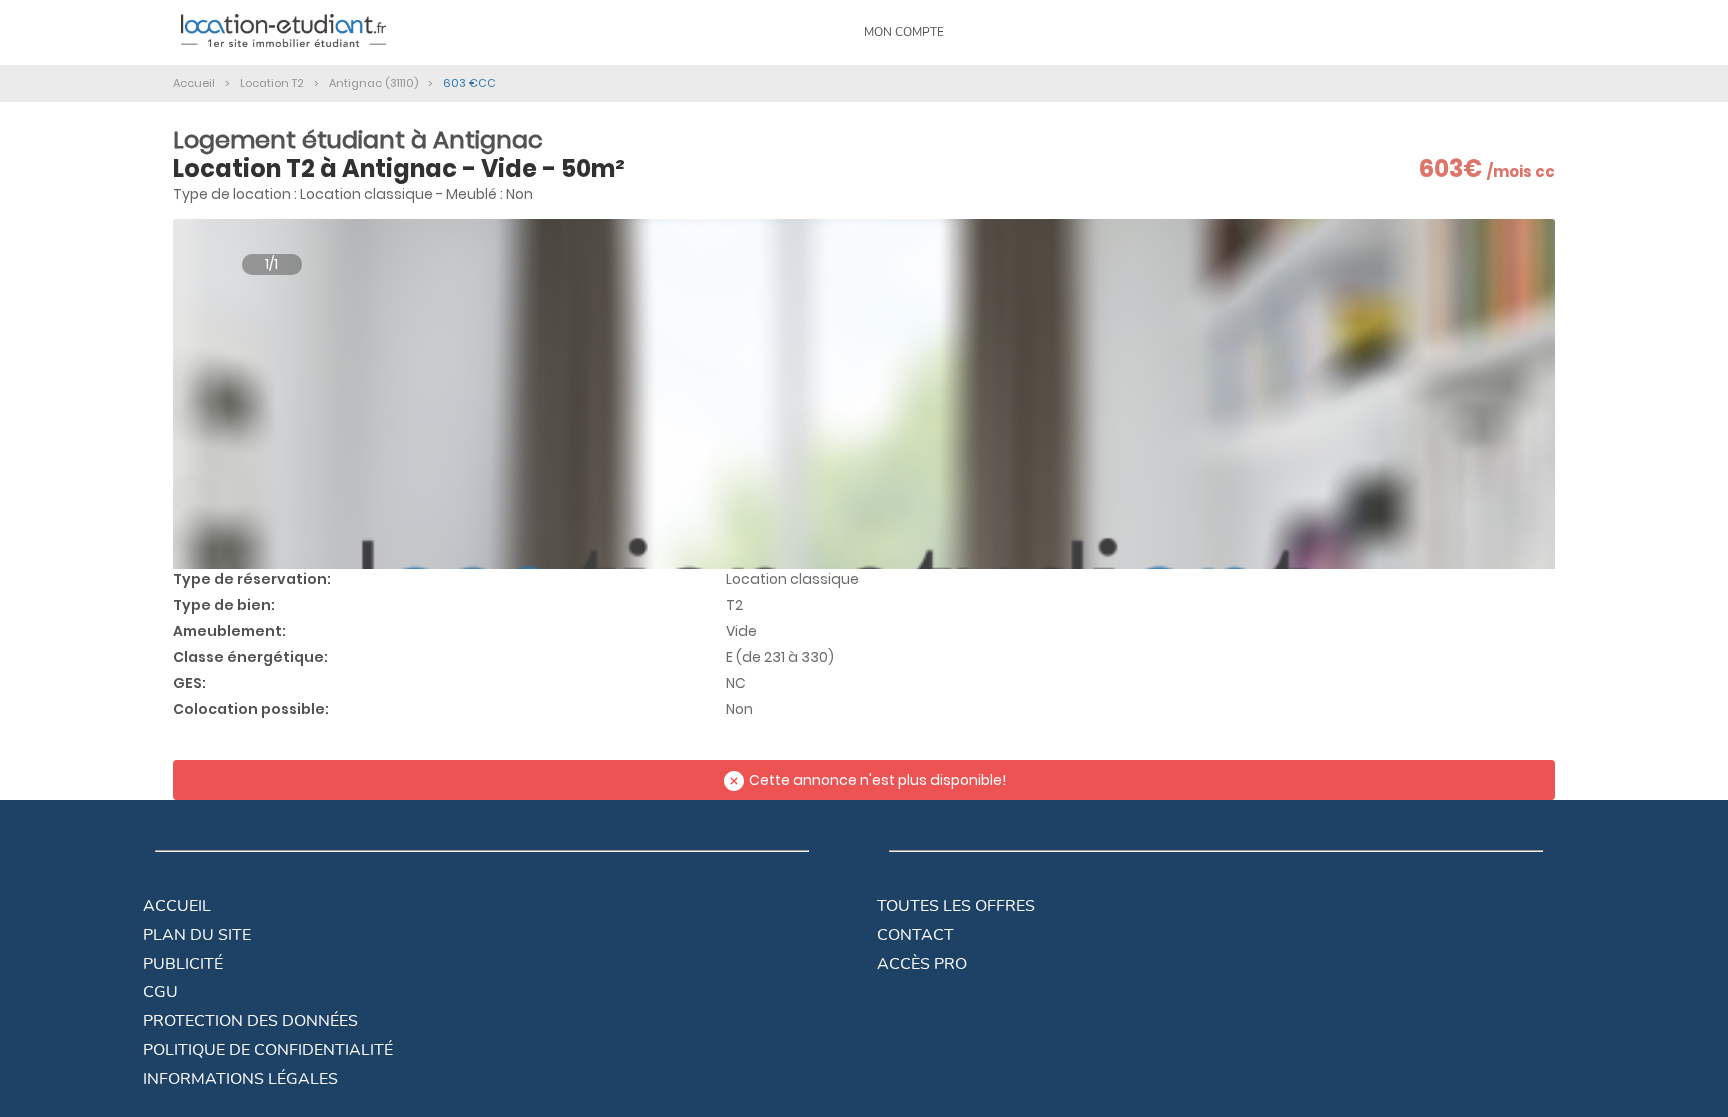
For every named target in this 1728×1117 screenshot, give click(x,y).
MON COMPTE (904, 32)
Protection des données (250, 1021)
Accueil (177, 906)
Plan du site (197, 935)
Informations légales (240, 1079)
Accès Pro (922, 964)
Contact (915, 935)
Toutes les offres (956, 906)
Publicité (183, 964)
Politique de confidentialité (268, 1050)
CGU (160, 992)
